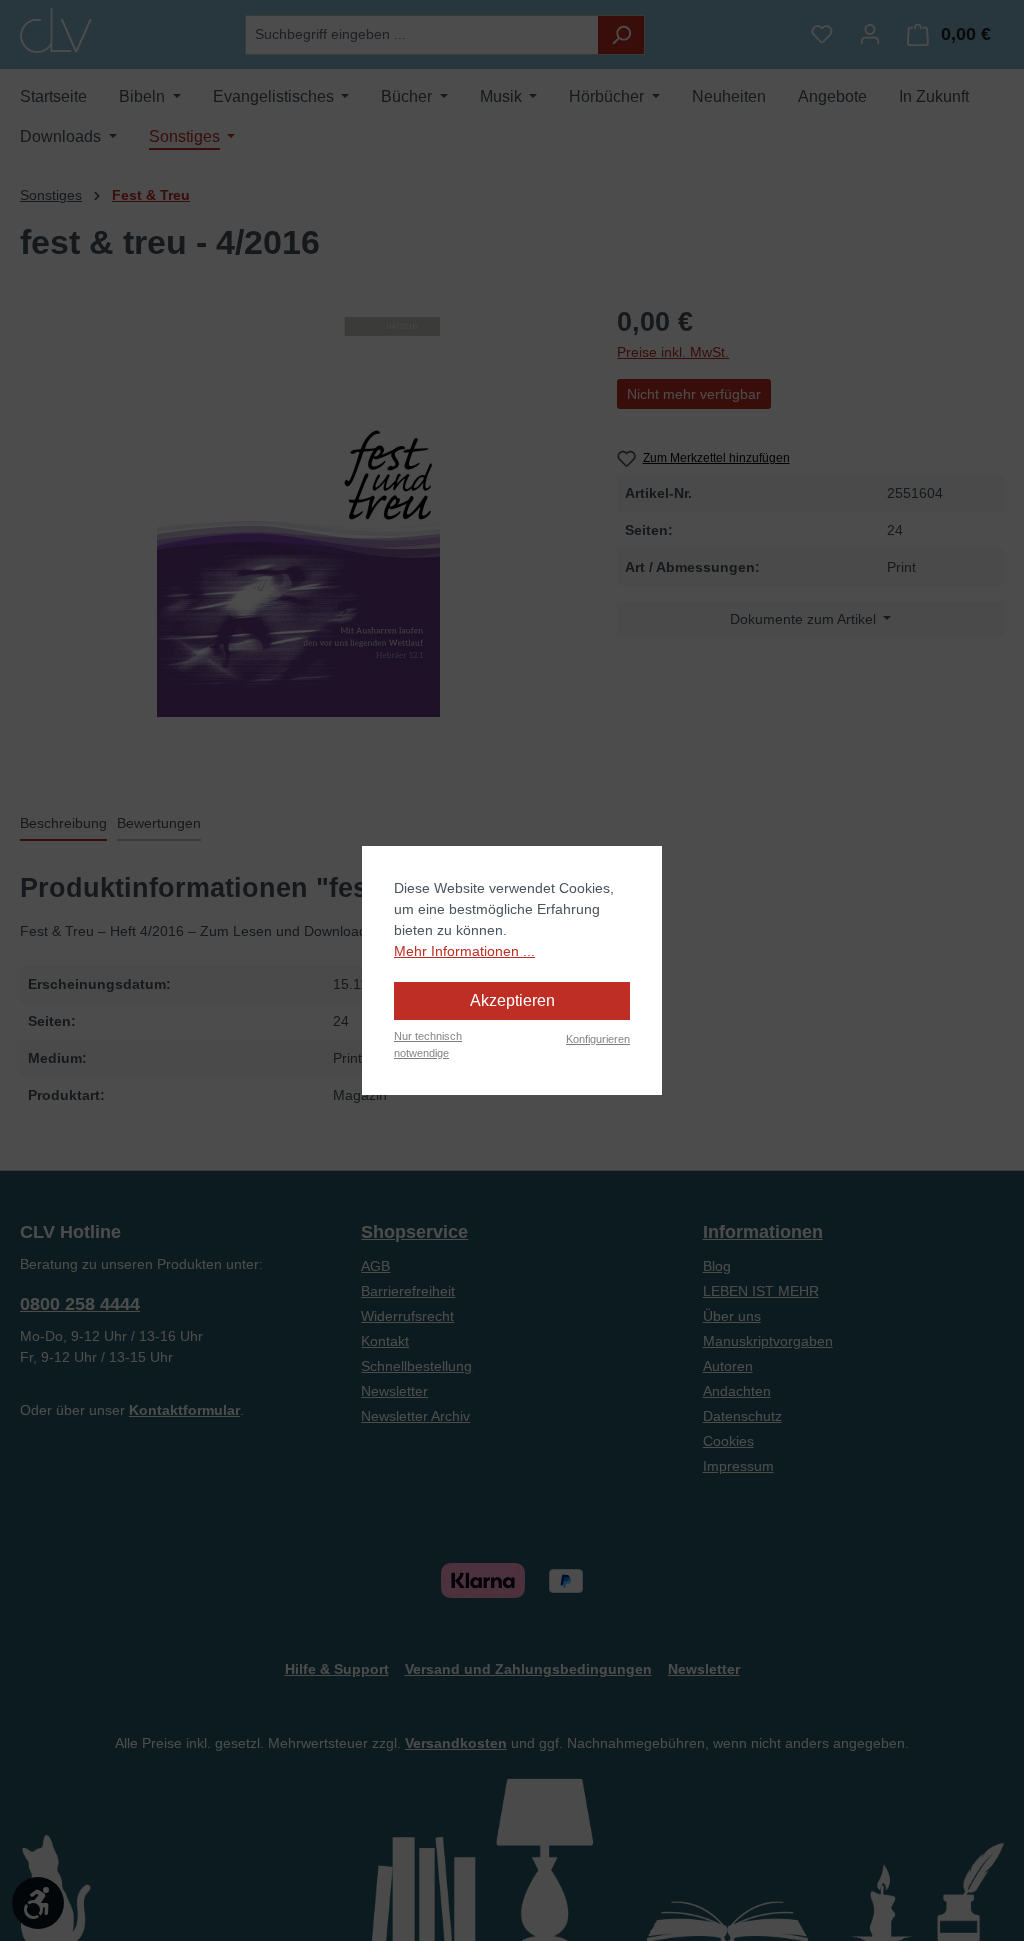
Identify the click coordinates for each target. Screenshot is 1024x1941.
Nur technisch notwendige (428, 1044)
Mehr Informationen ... (464, 951)
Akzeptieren (512, 1000)
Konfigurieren (598, 1039)
